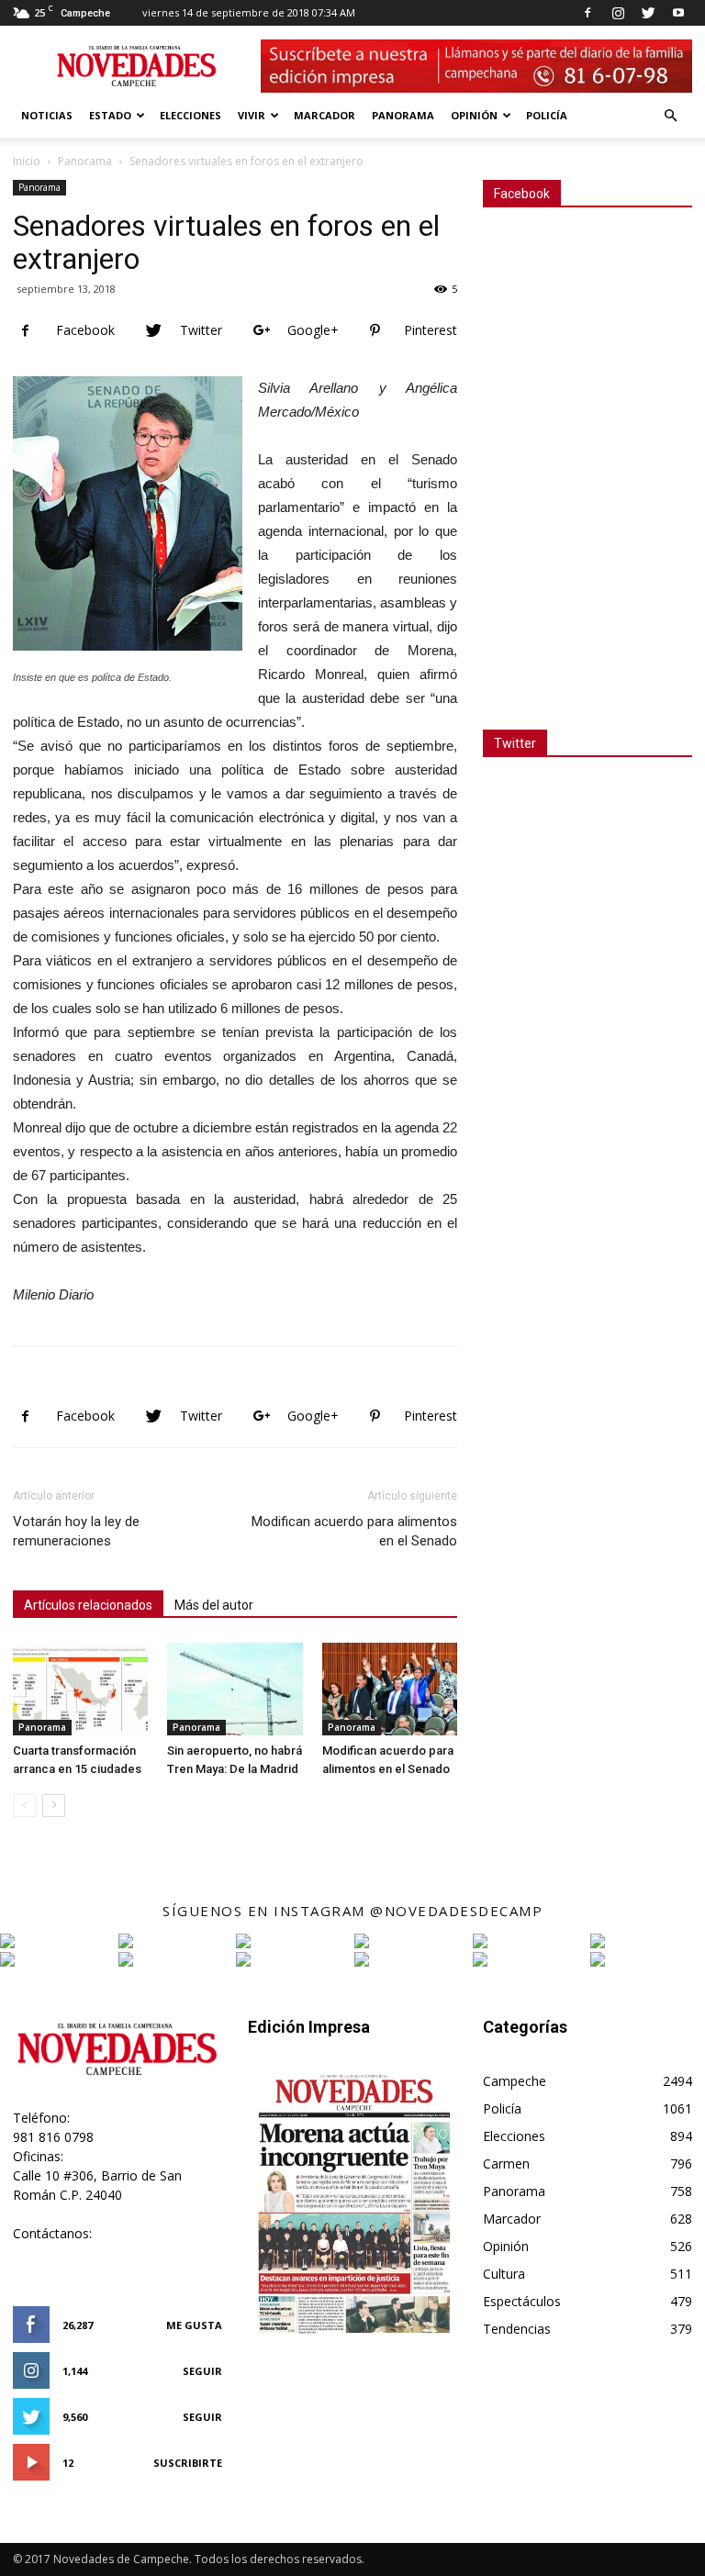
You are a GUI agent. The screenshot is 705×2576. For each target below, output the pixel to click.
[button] (670, 116)
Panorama (403, 115)
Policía (547, 115)
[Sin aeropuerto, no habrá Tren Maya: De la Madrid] (235, 1689)
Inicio (27, 161)
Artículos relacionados (88, 1605)
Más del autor (214, 1605)
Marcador (325, 115)
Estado (110, 115)
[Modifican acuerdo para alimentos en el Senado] (390, 1689)
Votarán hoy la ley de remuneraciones (76, 1531)
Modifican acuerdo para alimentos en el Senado (354, 1531)
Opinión (474, 115)
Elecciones (190, 115)
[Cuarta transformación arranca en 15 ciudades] (80, 1689)
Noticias (47, 115)
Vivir (252, 115)
